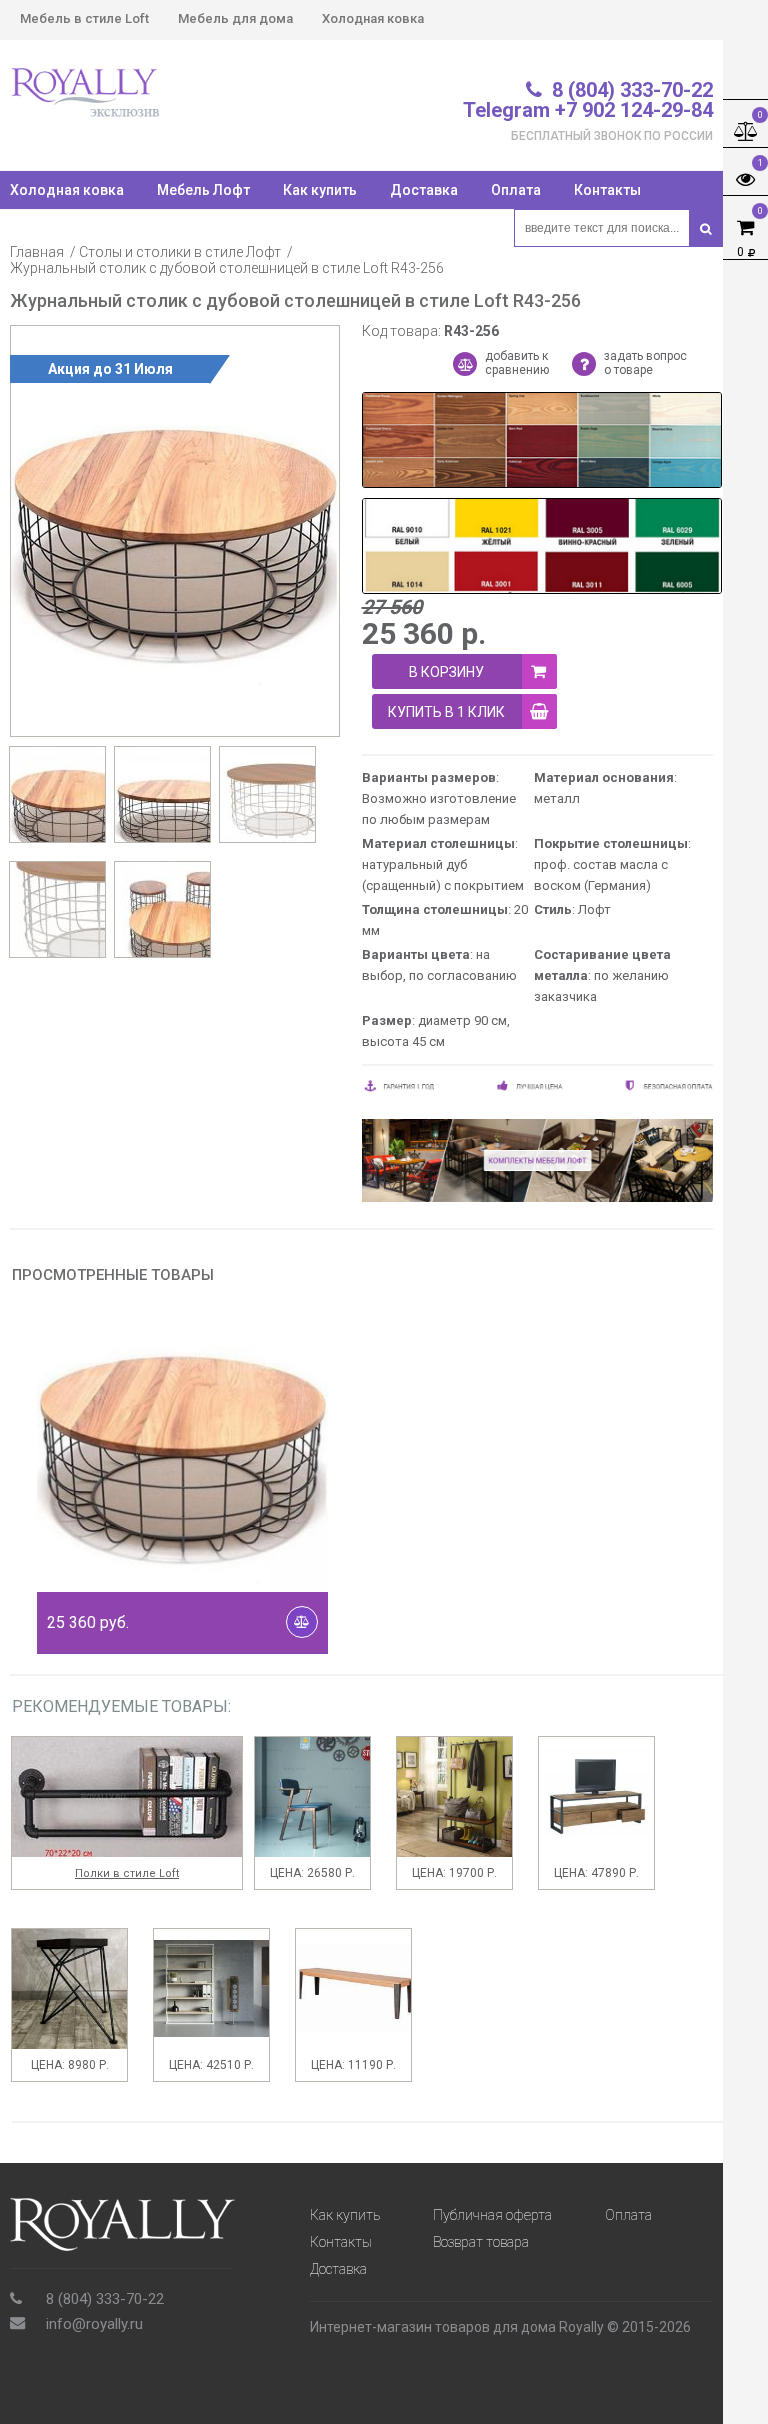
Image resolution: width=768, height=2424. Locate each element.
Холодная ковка (373, 18)
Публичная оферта (492, 2215)
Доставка (424, 190)
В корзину (446, 672)
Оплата (516, 190)
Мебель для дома (235, 18)
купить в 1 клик (446, 712)
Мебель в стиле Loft (84, 18)
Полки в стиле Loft (127, 1873)
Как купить (320, 190)
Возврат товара (481, 2242)
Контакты (607, 190)
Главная (37, 252)
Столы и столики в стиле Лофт (180, 252)
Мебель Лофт (203, 190)
